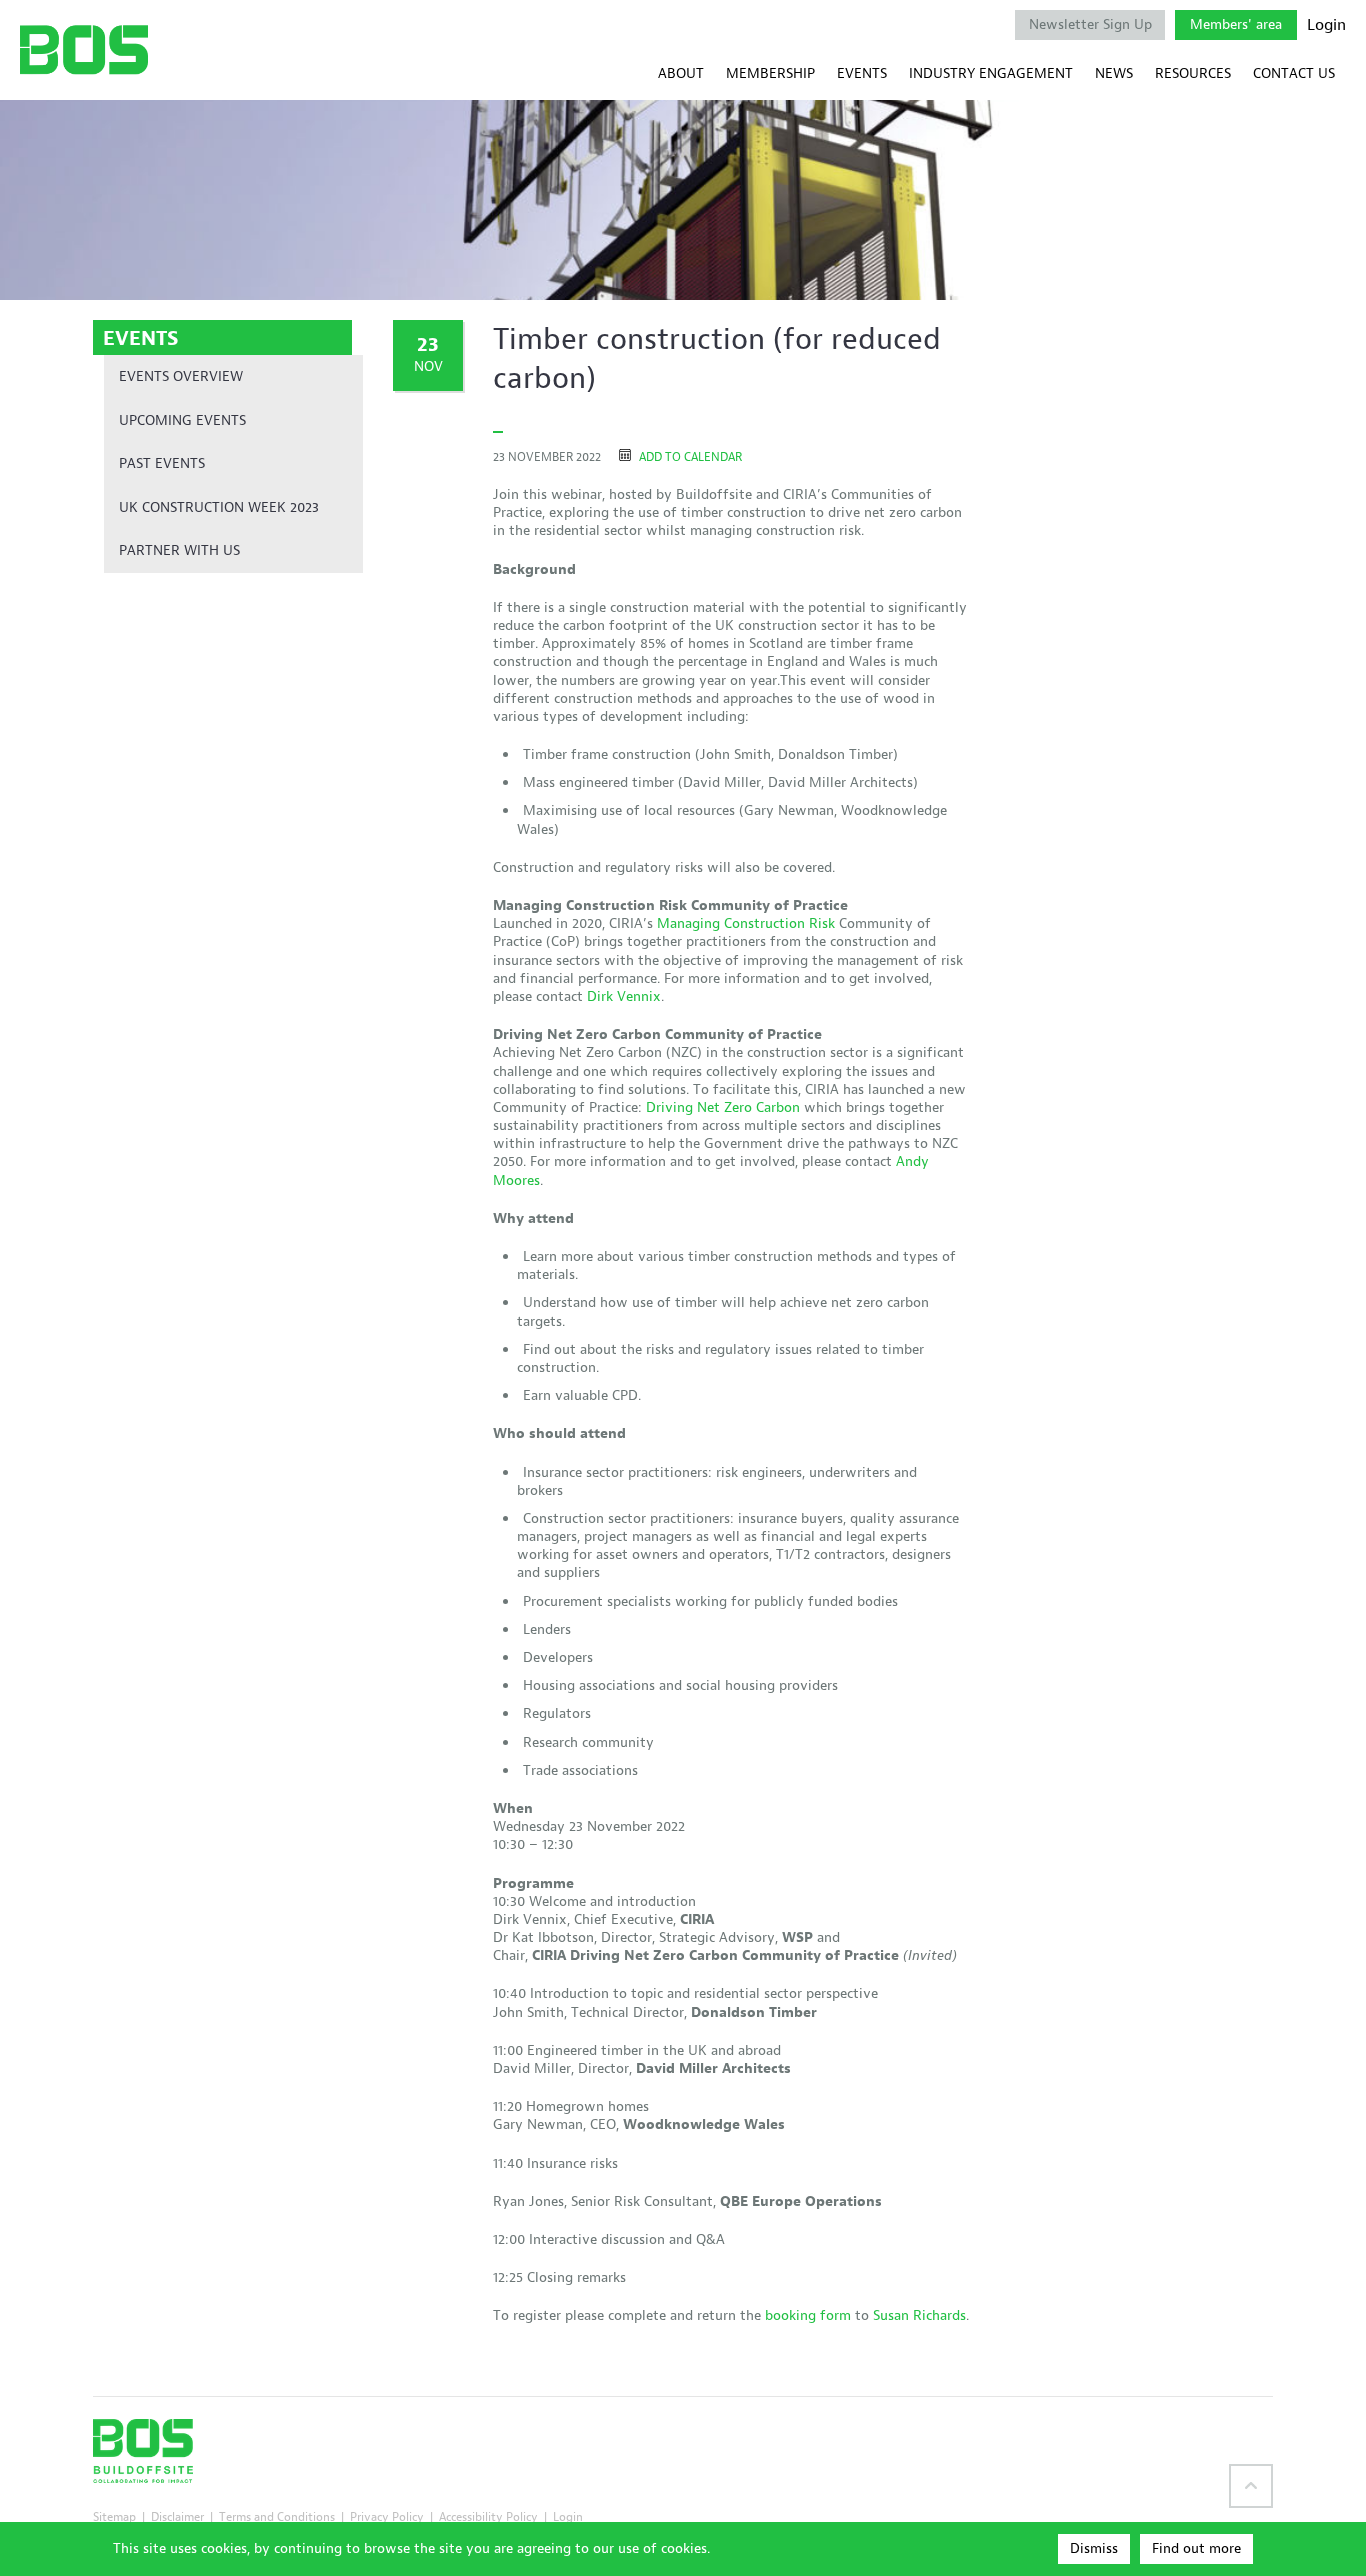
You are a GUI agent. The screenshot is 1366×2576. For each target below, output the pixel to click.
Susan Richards (919, 2315)
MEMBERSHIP (770, 73)
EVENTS (862, 73)
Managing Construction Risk (746, 923)
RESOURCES (1193, 73)
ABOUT (681, 73)
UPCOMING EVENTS (182, 420)
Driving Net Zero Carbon (723, 1107)
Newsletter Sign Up (1090, 24)
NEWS (1114, 73)
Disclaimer (177, 2516)
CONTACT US (1294, 73)
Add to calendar (689, 456)
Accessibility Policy (488, 2516)
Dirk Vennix (622, 996)
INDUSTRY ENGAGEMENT (991, 73)
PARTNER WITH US (179, 550)
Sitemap (114, 2516)
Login (1326, 25)
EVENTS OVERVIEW (181, 376)
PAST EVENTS (162, 463)
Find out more (1196, 2548)
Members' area (1236, 24)
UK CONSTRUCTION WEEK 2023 (219, 507)
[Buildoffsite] (84, 49)
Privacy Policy (387, 2516)
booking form (808, 2315)
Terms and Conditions (277, 2516)
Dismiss (1094, 2548)
